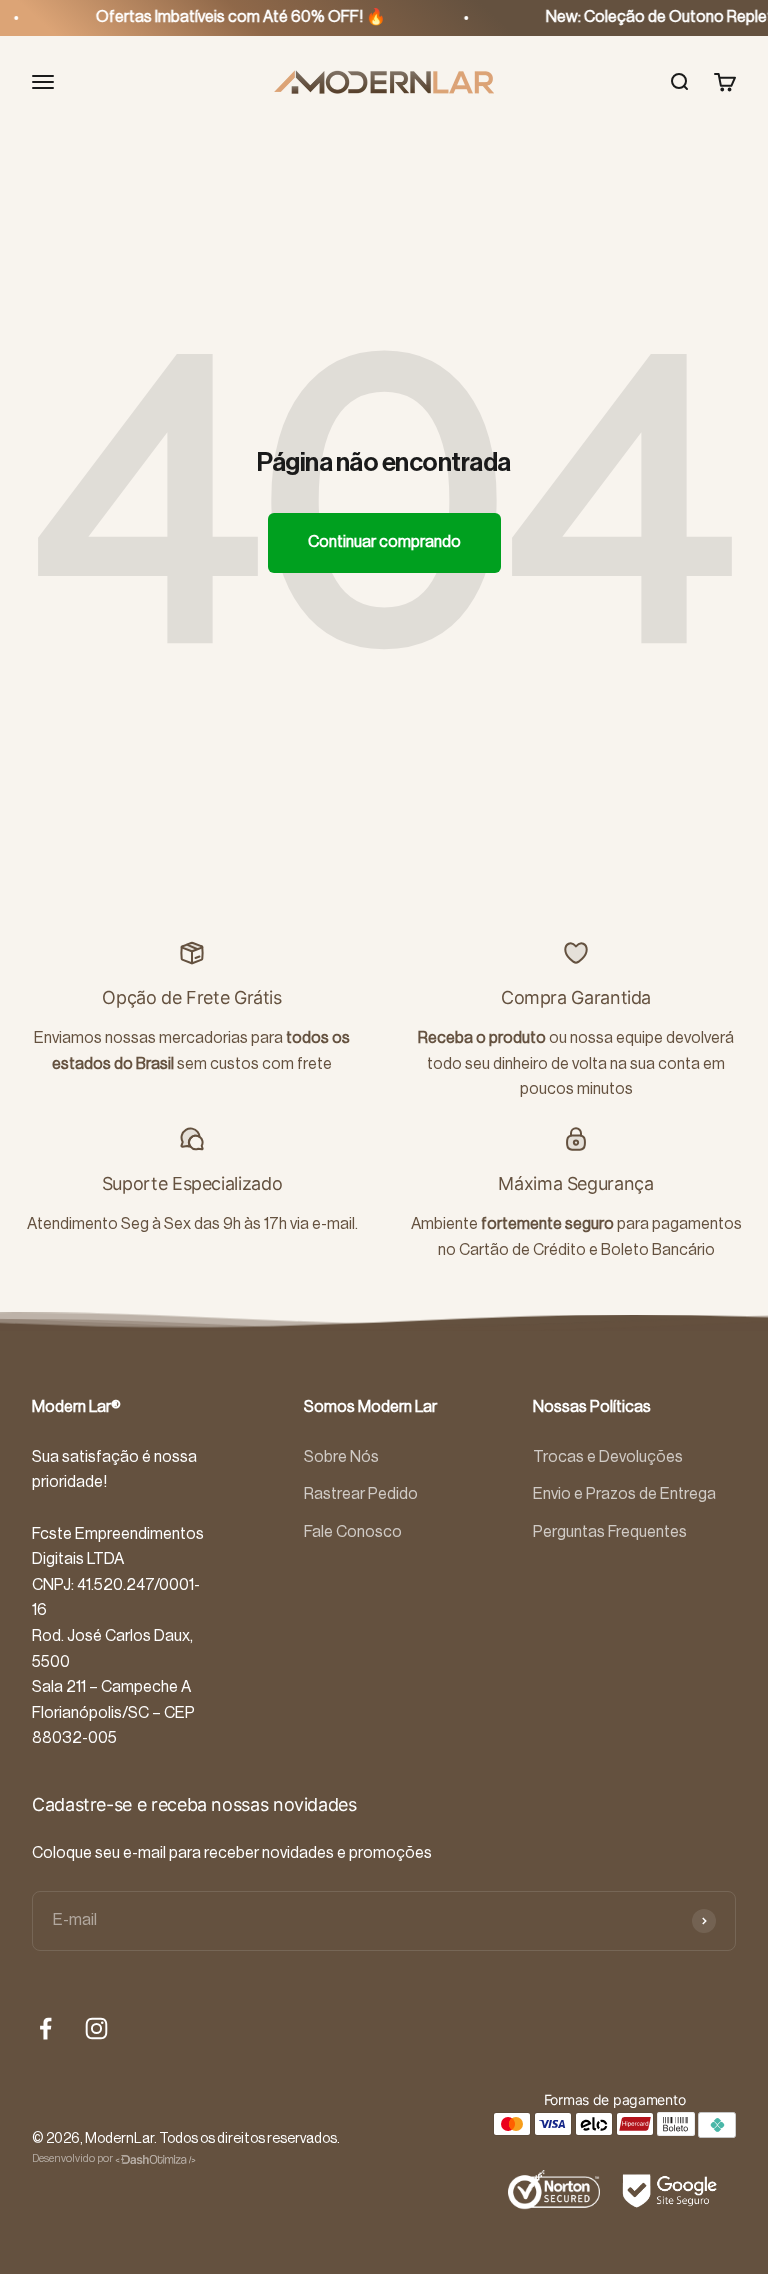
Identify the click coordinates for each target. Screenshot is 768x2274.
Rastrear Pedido (361, 1494)
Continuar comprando (384, 542)
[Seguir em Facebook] (45, 2028)
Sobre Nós (341, 1457)
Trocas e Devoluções (608, 1457)
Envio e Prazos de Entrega (624, 1494)
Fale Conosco (353, 1532)
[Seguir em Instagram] (96, 2028)
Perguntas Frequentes (610, 1532)
